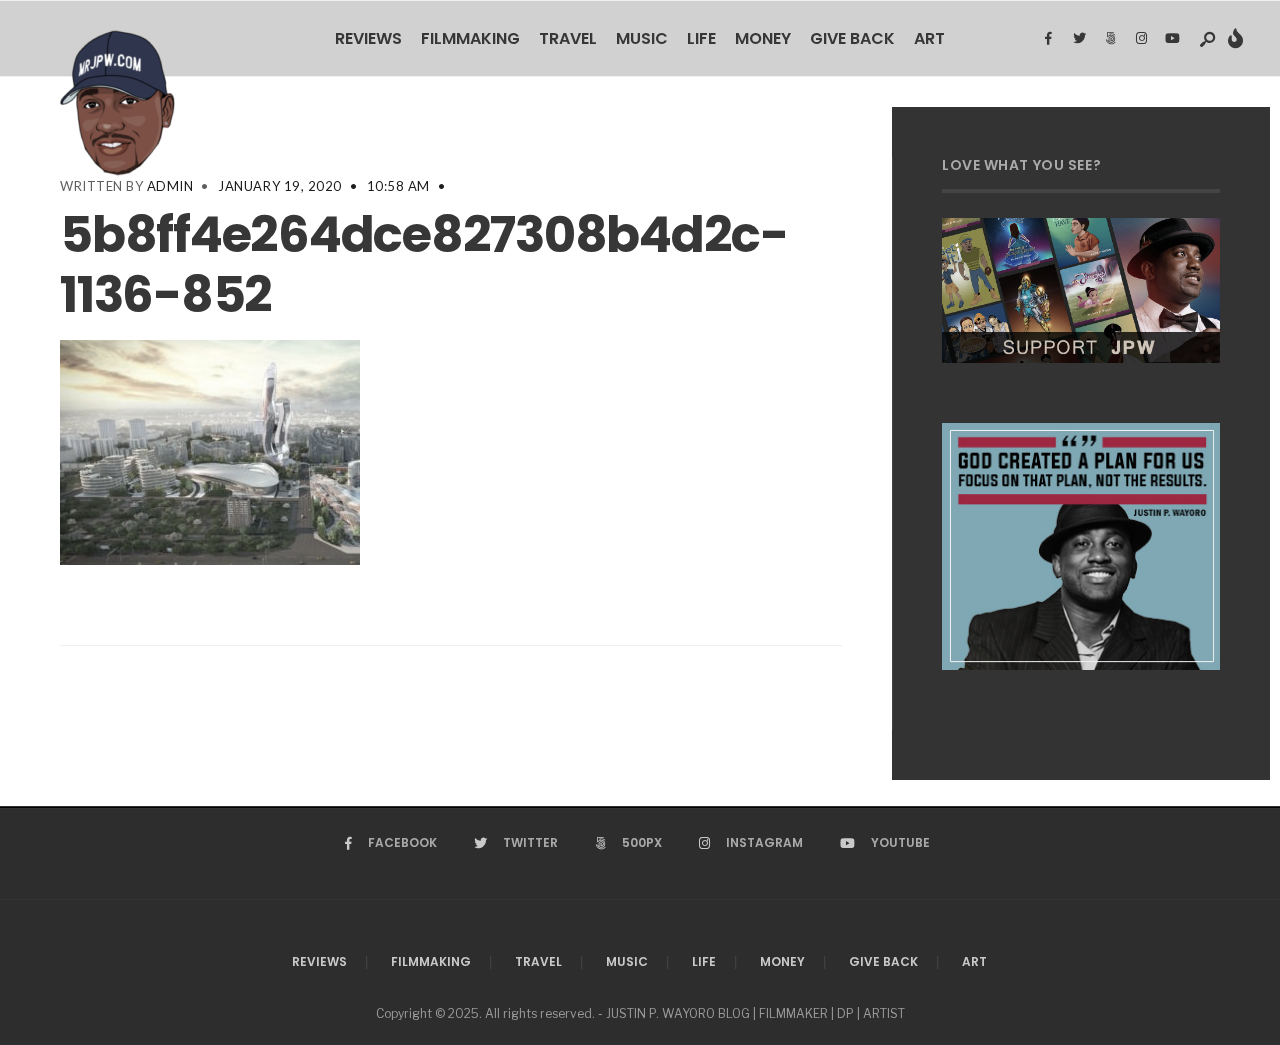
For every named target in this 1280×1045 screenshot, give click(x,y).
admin (170, 186)
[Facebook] (1048, 39)
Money (763, 38)
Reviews (368, 38)
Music (642, 38)
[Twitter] (1079, 39)
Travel (568, 38)
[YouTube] (1172, 39)
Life (701, 38)
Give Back (852, 38)
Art (929, 38)
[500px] (1110, 39)
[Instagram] (1141, 39)
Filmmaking (470, 38)
